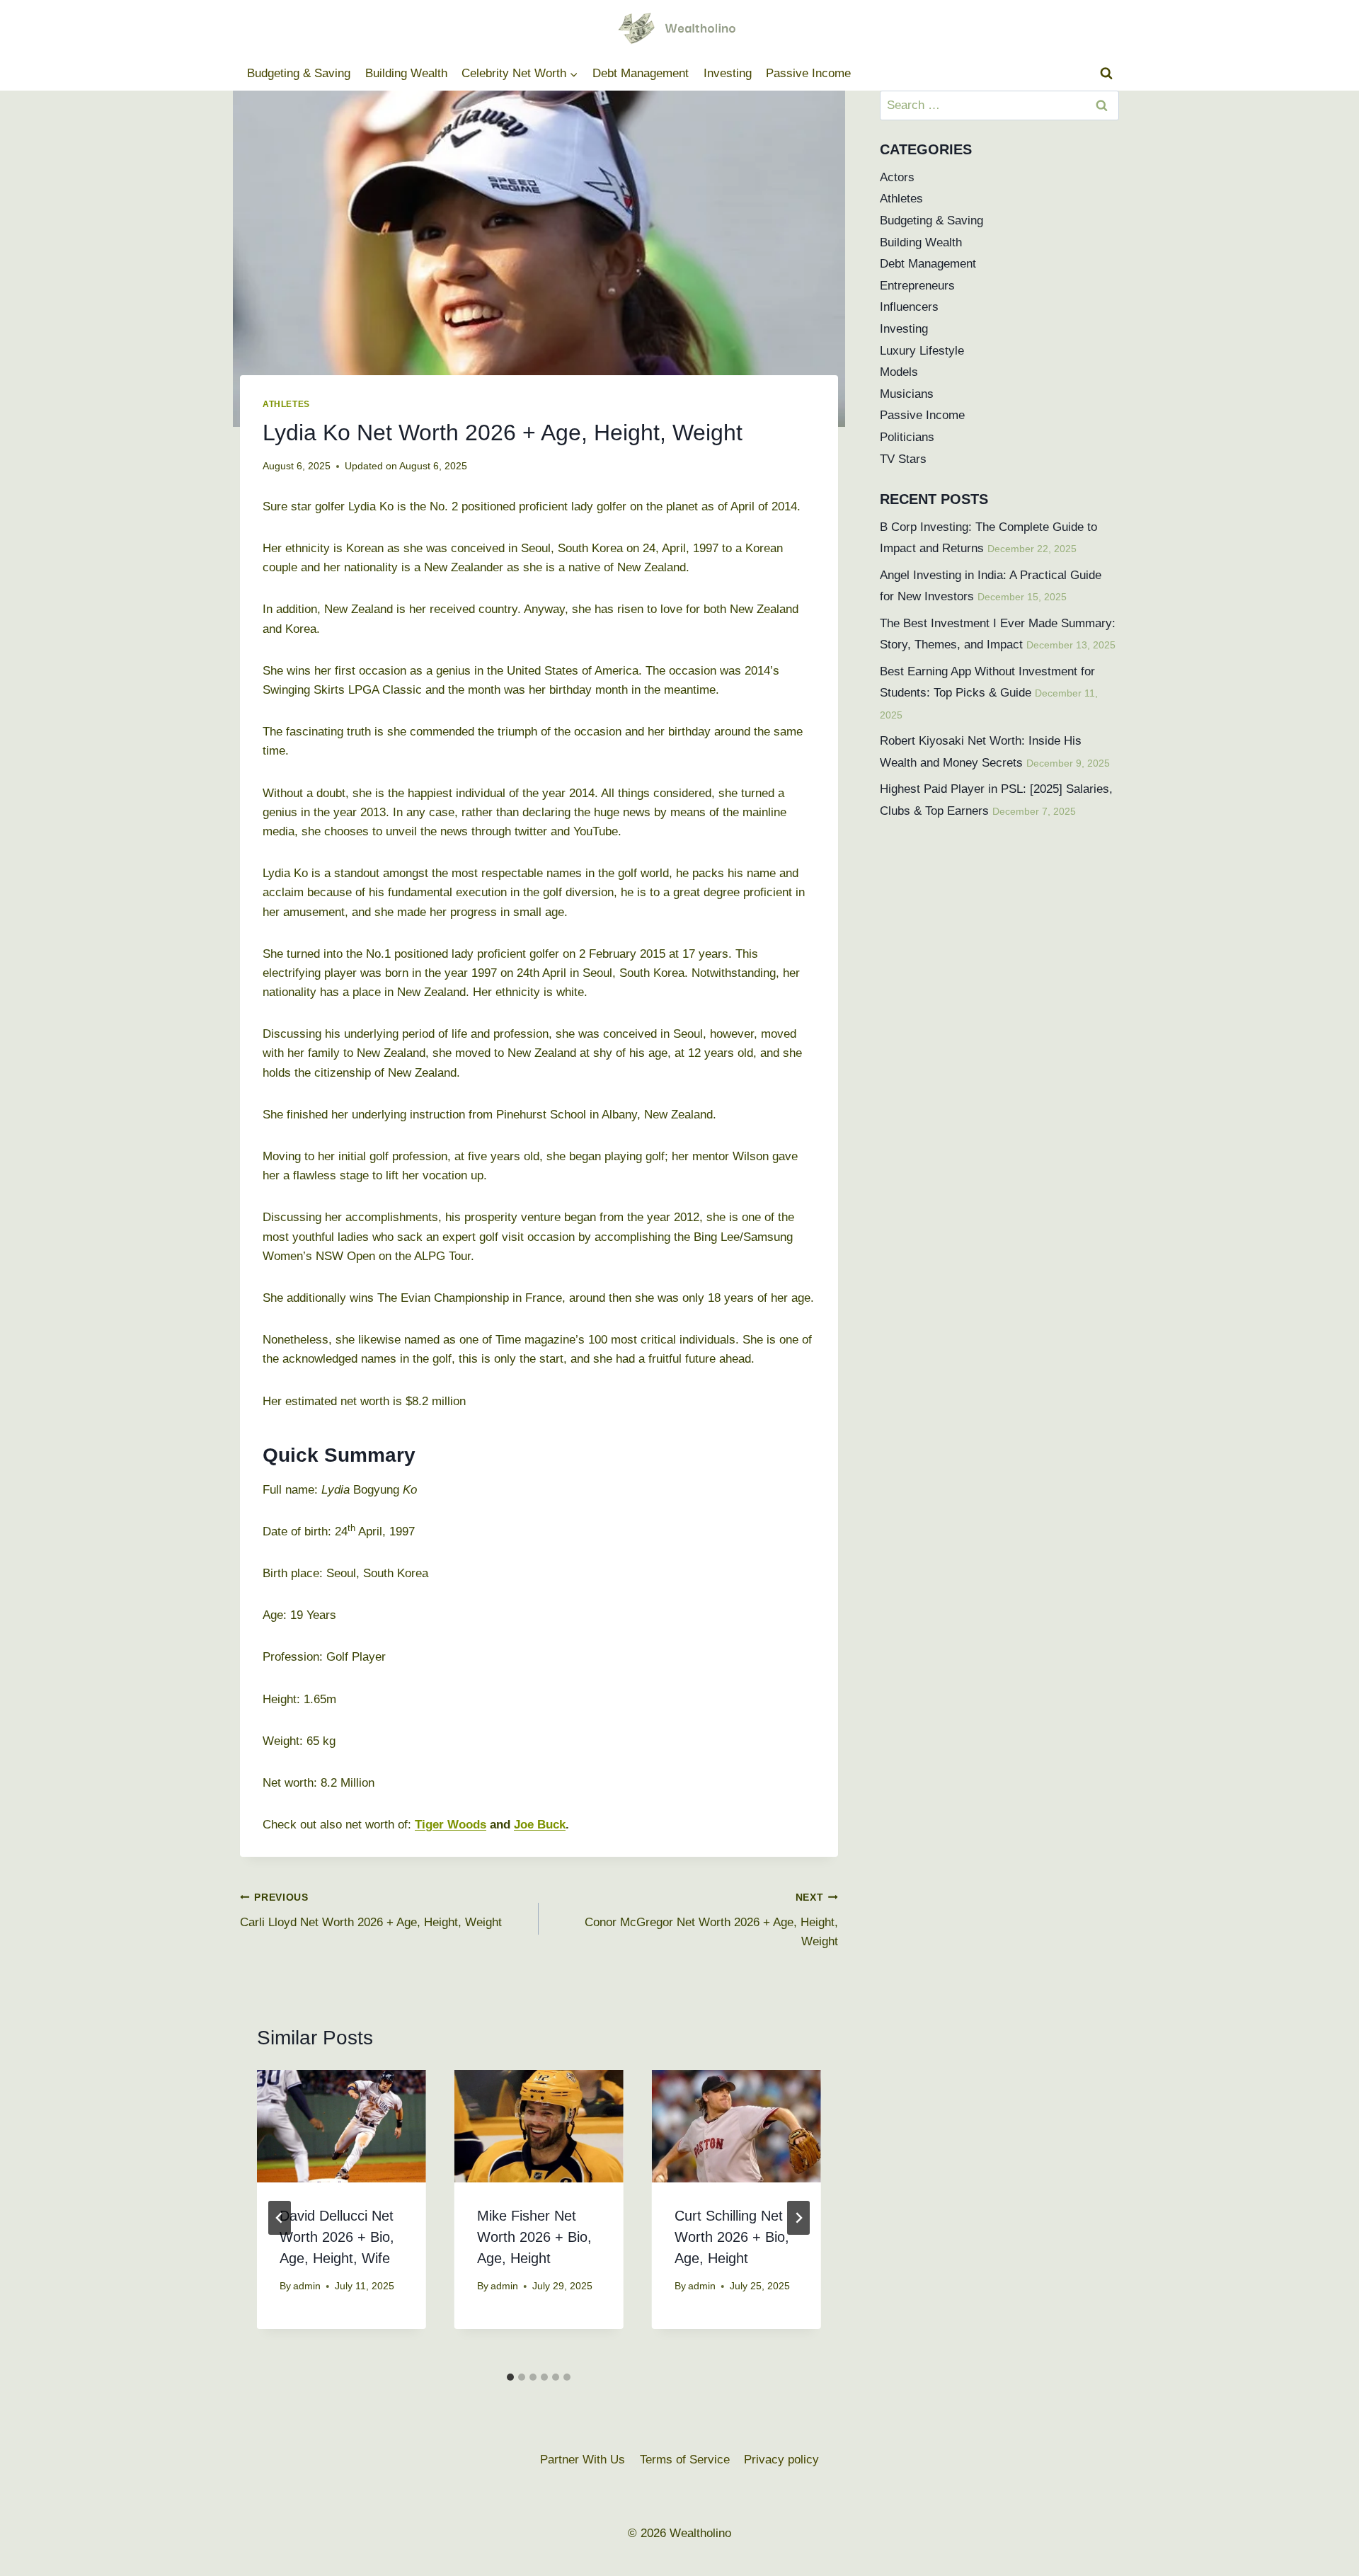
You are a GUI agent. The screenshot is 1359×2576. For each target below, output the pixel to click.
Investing (728, 73)
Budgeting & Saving (299, 73)
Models (899, 372)
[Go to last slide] (280, 2218)
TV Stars (903, 459)
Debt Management (641, 73)
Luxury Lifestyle (922, 351)
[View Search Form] (1106, 74)
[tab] (510, 2377)
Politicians (907, 437)
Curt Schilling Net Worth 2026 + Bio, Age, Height (732, 2237)
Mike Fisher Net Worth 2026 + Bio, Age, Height (534, 2237)
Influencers (909, 307)
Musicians (907, 394)
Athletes (286, 404)
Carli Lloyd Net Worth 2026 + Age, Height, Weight (371, 1911)
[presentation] (342, 2126)
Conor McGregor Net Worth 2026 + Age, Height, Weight (711, 1920)
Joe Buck (540, 1825)
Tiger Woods (451, 1825)
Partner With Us (583, 2460)
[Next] (798, 2218)
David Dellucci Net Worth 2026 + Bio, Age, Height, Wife (337, 2237)
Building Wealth (406, 73)
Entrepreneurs (917, 286)
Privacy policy (781, 2460)
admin (307, 2286)
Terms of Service (685, 2460)
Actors (897, 177)
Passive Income (808, 73)
